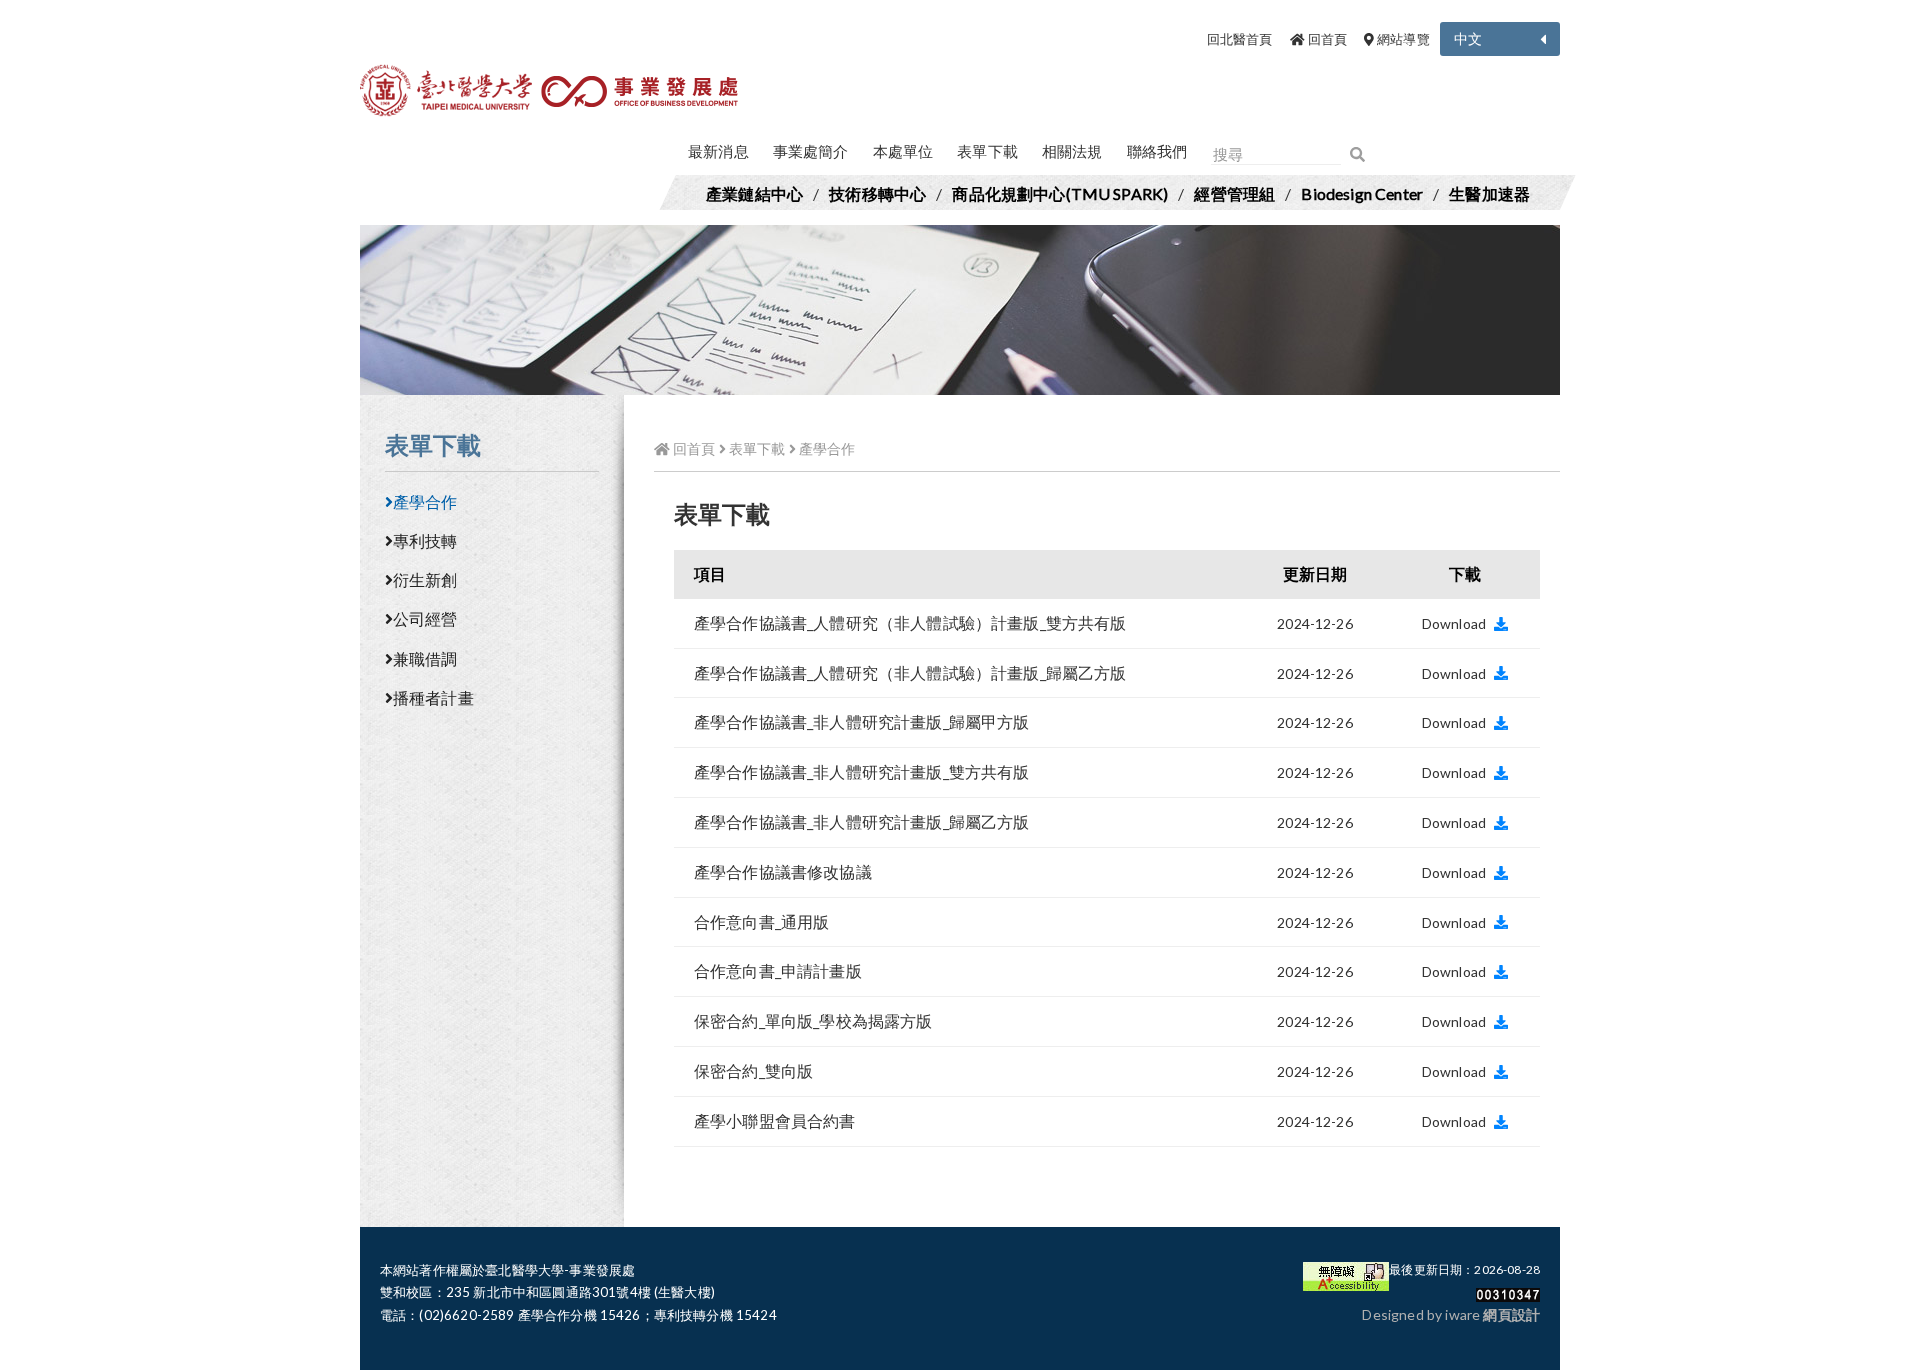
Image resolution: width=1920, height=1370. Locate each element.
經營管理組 (1234, 193)
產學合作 (425, 501)
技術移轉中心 (877, 193)
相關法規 (1072, 151)
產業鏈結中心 (754, 193)
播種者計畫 (433, 697)
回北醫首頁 (1240, 39)
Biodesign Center (1362, 193)
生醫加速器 (1489, 193)
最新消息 (718, 151)
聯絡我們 (1157, 151)
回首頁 (1325, 39)
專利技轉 (425, 540)
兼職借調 (425, 658)
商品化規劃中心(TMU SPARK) (1060, 193)
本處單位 (903, 151)
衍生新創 (425, 579)
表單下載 (987, 151)
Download (1455, 623)
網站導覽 (1402, 39)
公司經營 (425, 618)
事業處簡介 (811, 151)
